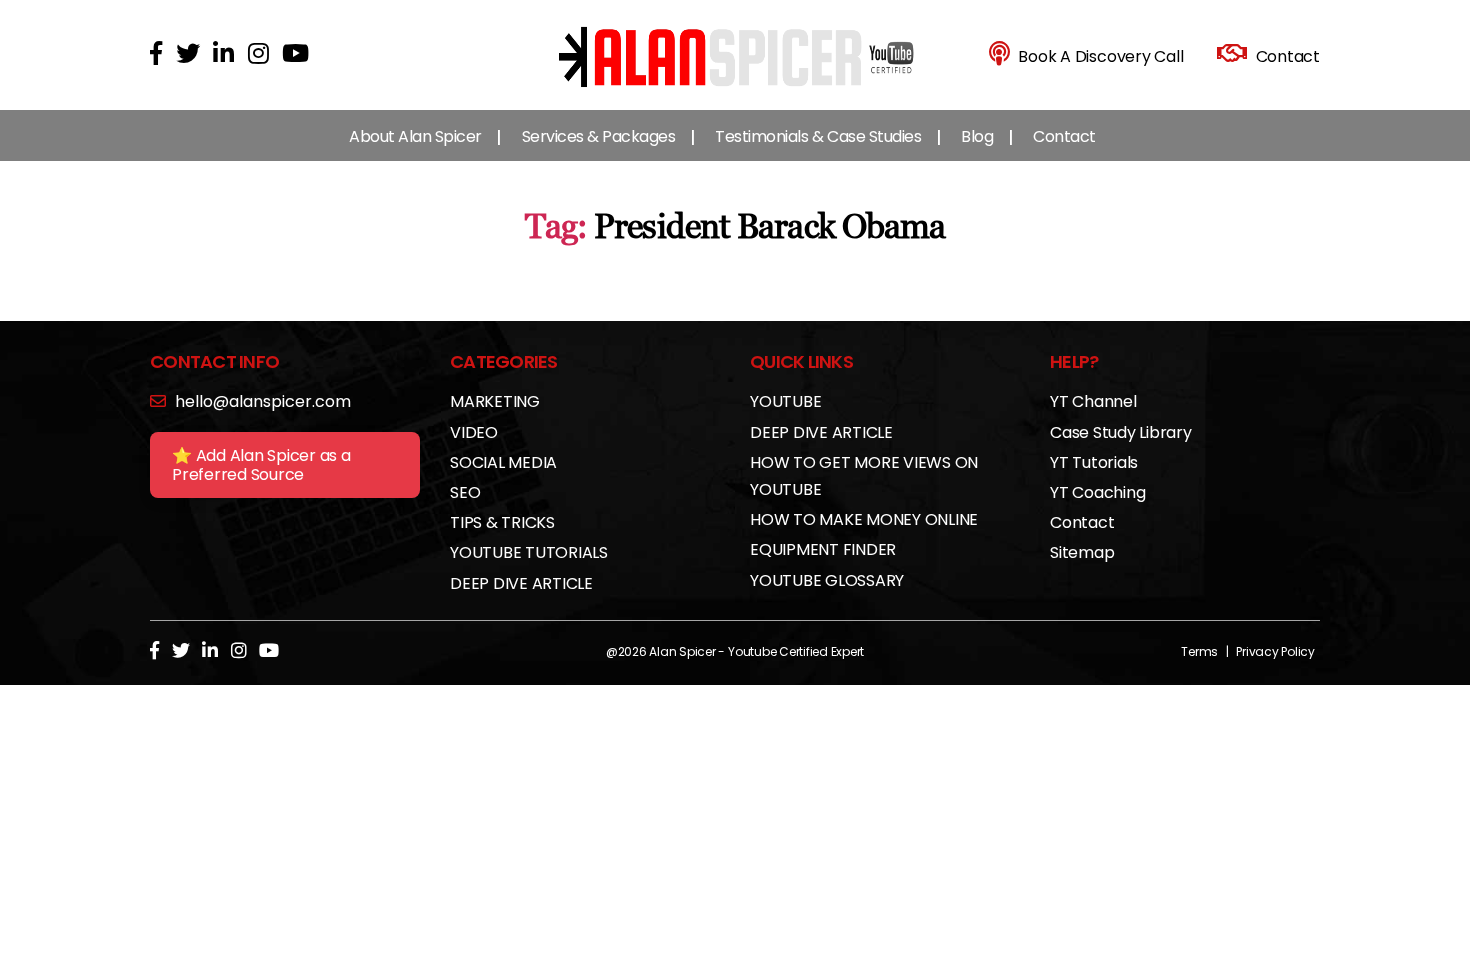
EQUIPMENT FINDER (823, 549)
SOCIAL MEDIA (503, 462)
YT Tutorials (1094, 462)
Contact (1064, 136)
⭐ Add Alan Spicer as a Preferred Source (261, 465)
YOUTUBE (785, 401)
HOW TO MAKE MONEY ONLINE (864, 519)
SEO (465, 492)
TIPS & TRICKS (502, 522)
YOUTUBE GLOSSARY (827, 580)
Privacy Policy (1275, 651)
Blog (977, 136)
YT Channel (1093, 401)
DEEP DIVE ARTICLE (521, 583)
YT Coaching (1097, 492)
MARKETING (495, 401)
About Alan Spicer (415, 136)
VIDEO (474, 432)
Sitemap (1082, 552)
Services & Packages (599, 136)
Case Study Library (1121, 432)
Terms (1199, 651)
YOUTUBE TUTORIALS (529, 552)
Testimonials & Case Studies (818, 136)
